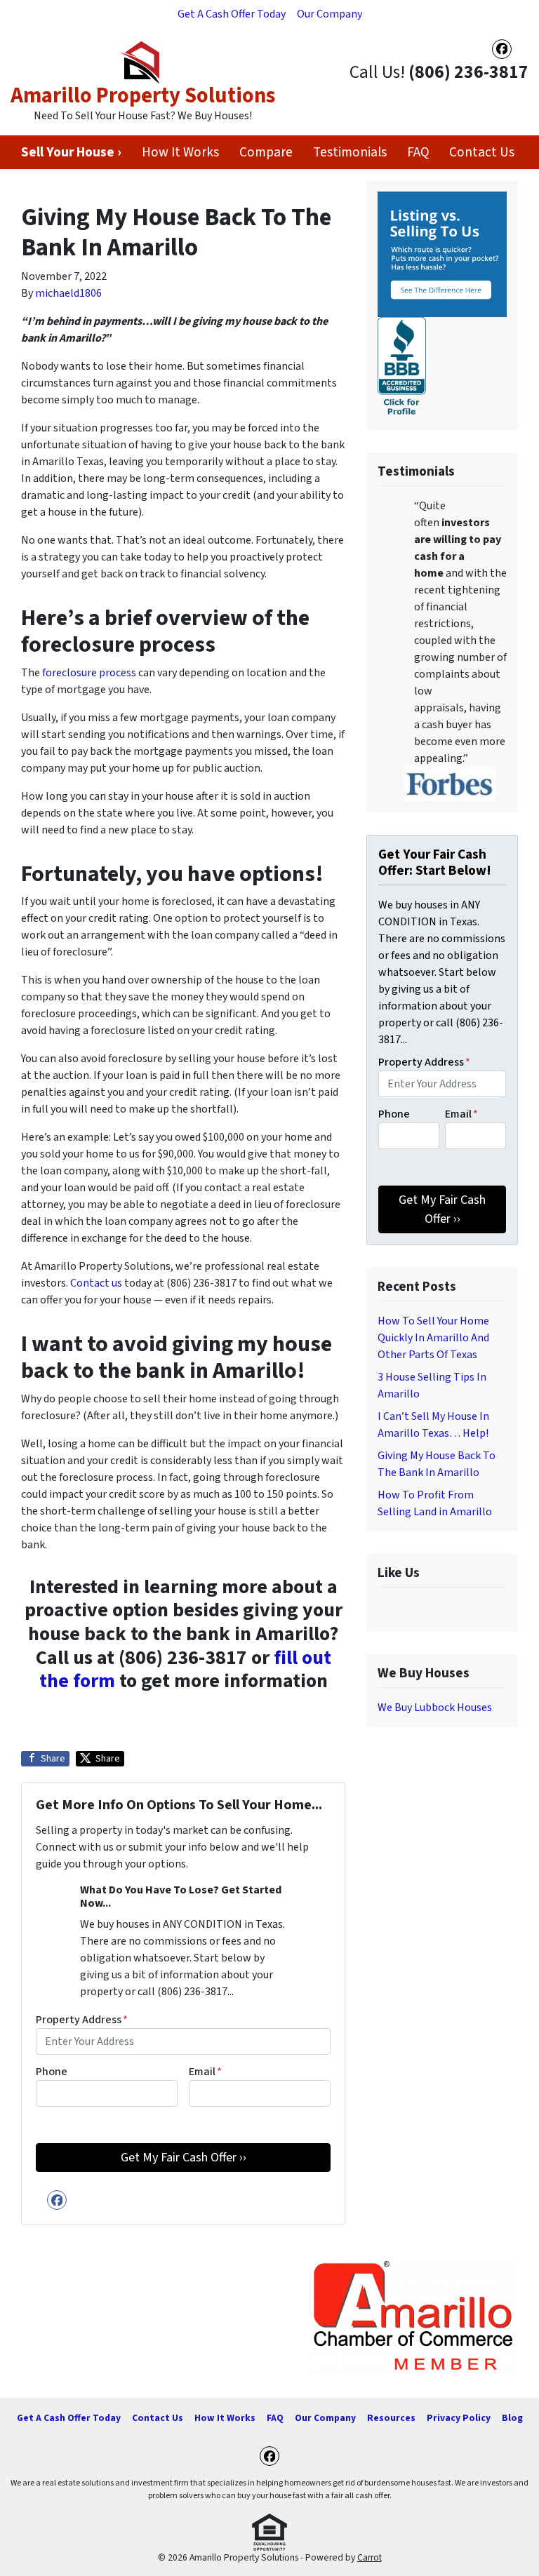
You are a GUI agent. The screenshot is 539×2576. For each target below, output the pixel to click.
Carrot (370, 2557)
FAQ (418, 152)
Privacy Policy (459, 2418)
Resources (391, 2418)
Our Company (330, 14)
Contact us (96, 1283)
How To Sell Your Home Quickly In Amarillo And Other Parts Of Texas (433, 1338)
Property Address (82, 2020)
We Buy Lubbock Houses (435, 1708)
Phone (52, 2072)
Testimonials (350, 152)
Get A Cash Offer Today (232, 14)
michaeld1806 (68, 293)
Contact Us (482, 152)
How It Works (180, 152)
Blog (512, 2418)
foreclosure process (89, 673)
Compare (266, 152)
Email (205, 2072)
